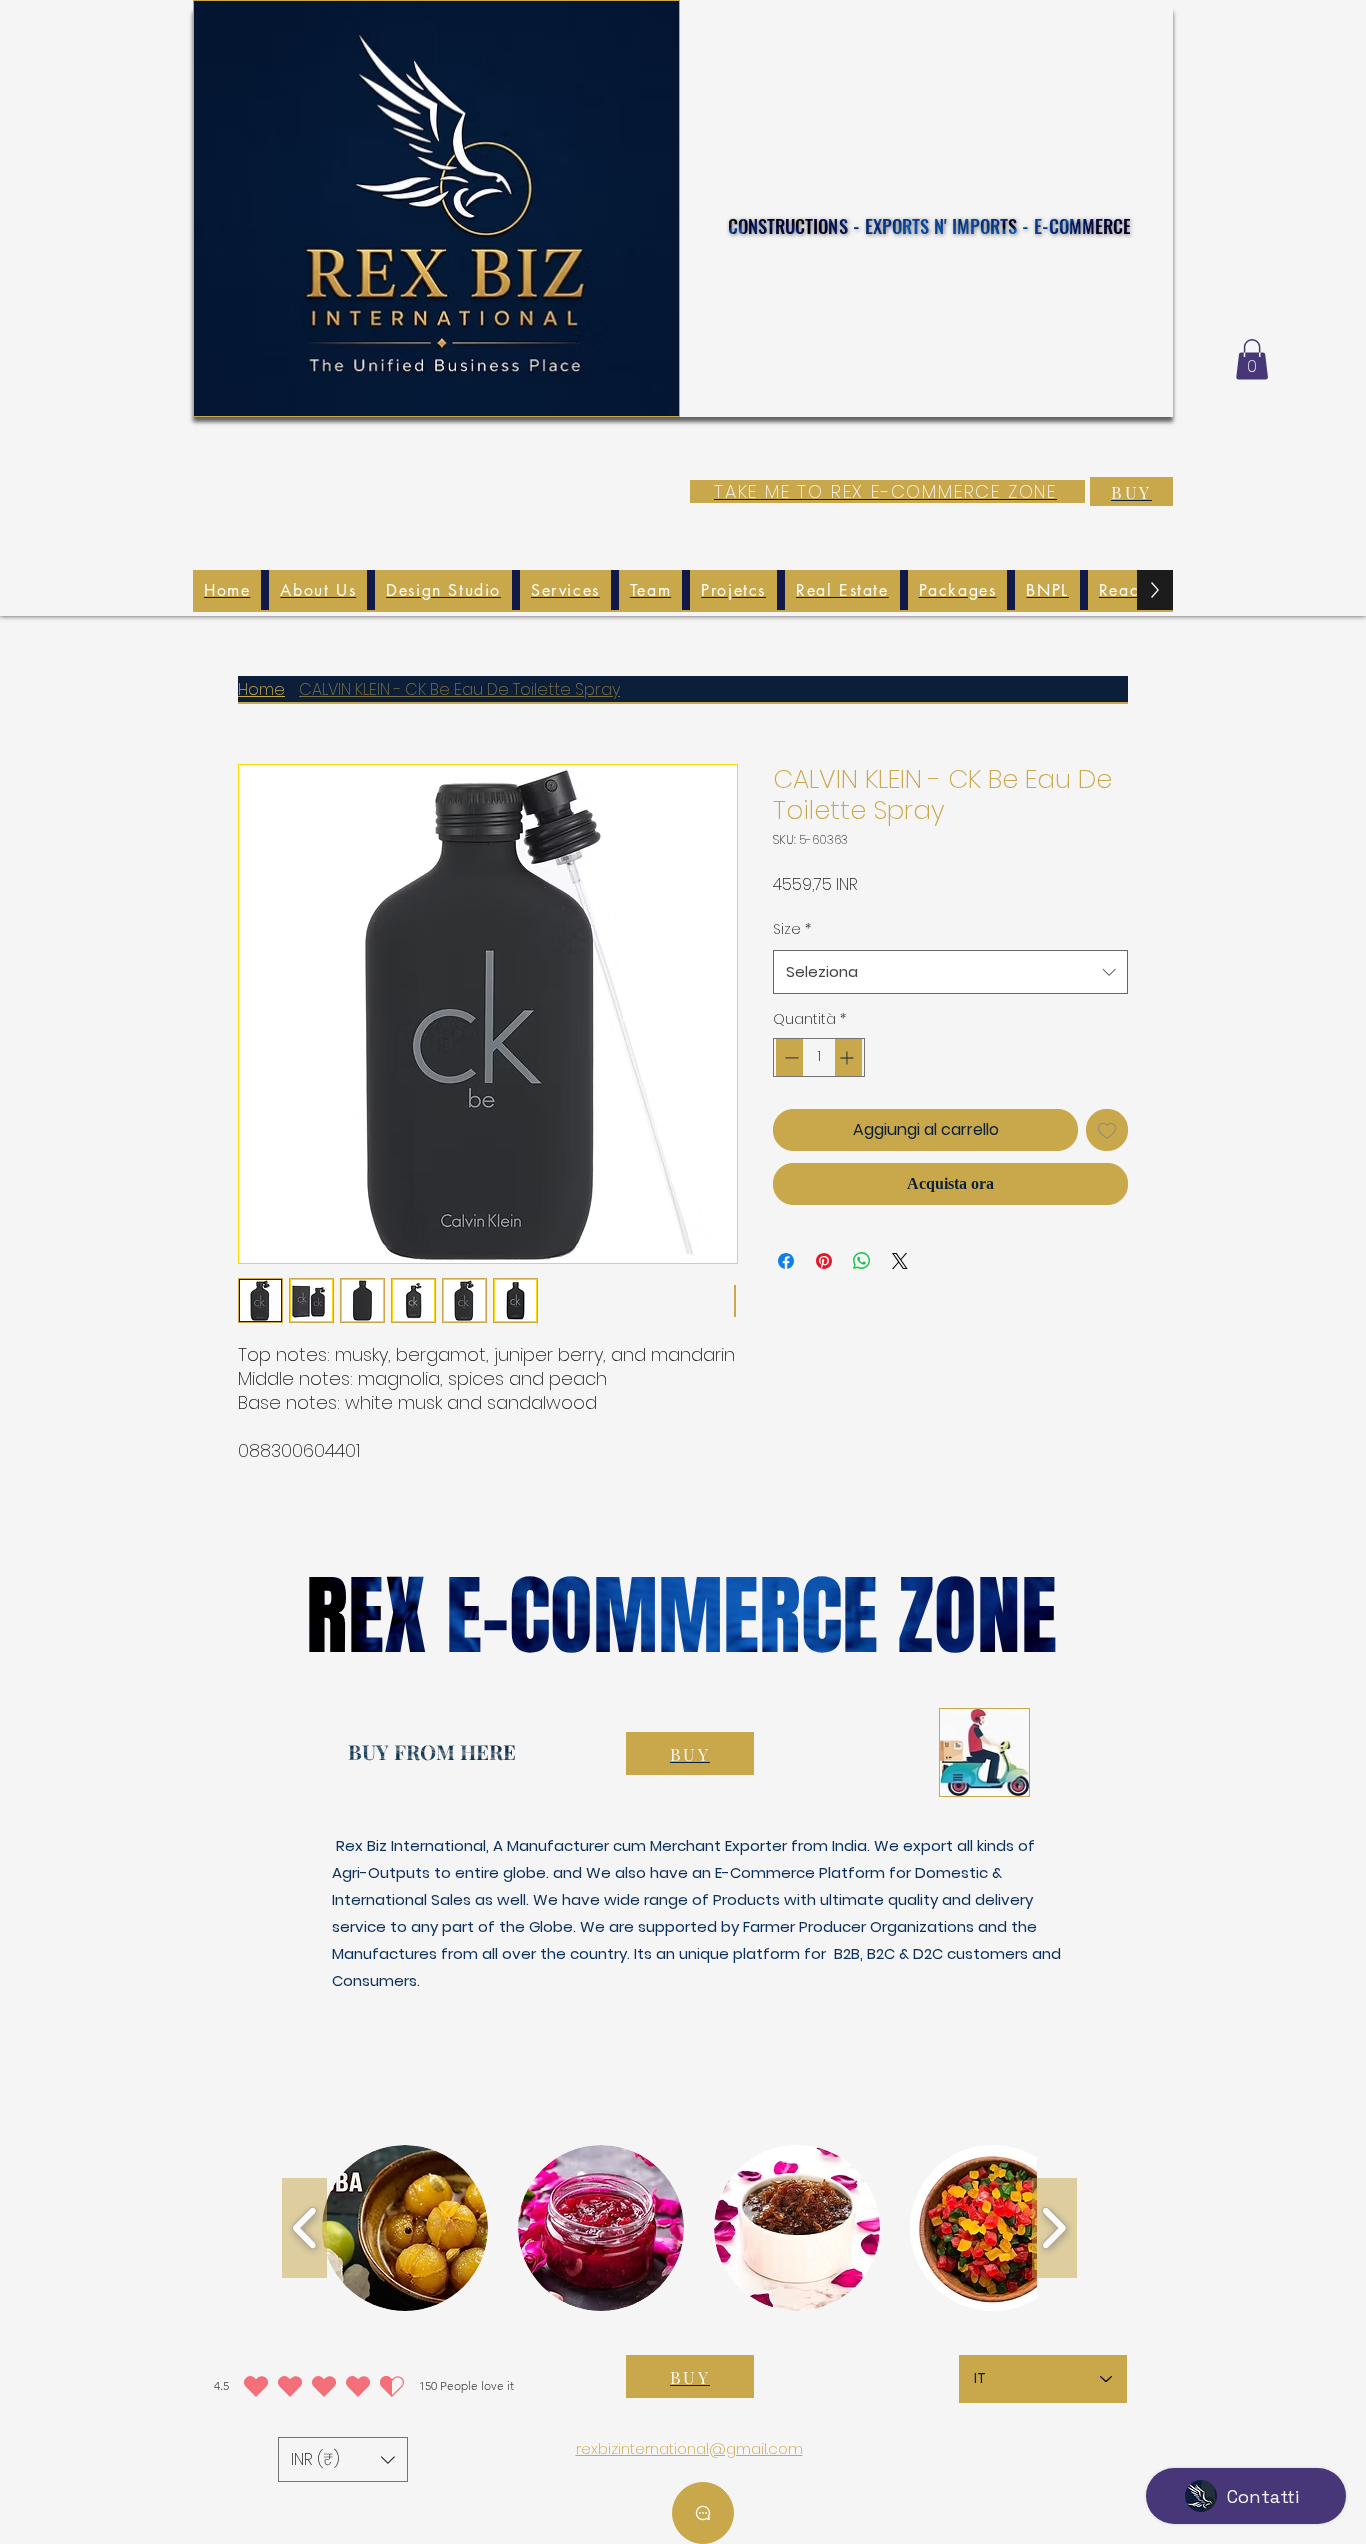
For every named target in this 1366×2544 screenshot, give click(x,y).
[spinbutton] (819, 1057)
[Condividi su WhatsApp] (862, 1261)
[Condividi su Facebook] (786, 1261)
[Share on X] (900, 1261)
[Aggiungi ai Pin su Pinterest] (824, 1261)
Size (792, 929)
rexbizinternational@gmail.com (689, 2448)
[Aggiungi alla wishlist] (1107, 1130)
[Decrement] (789, 1057)
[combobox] (950, 972)
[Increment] (848, 1057)
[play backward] (304, 2228)
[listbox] (343, 2459)
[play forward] (1054, 2228)
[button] (1252, 359)
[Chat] (703, 2513)
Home (261, 689)
